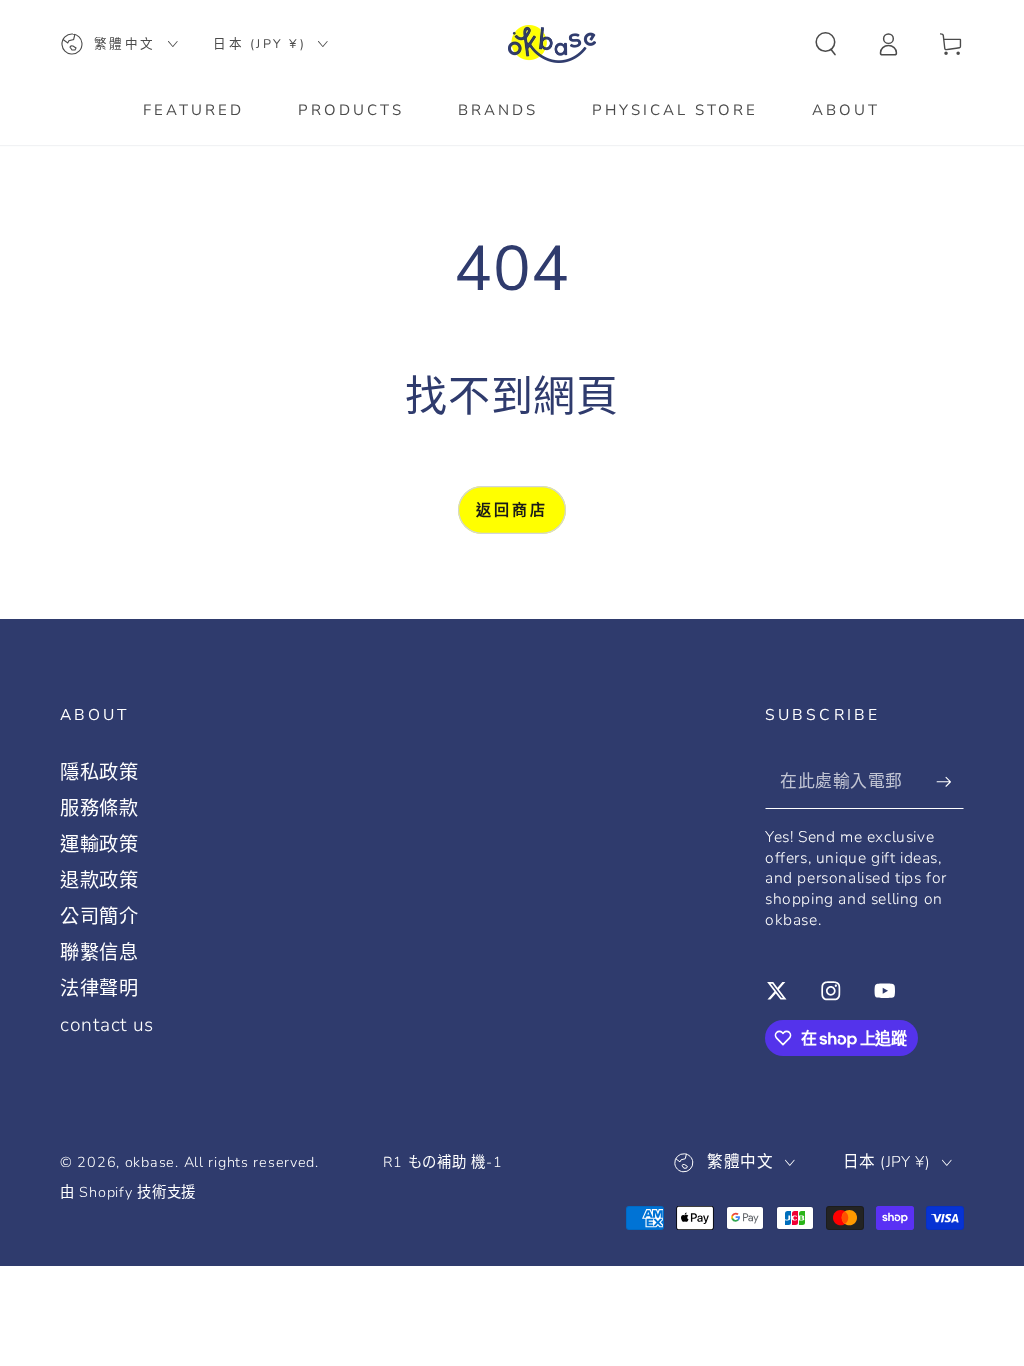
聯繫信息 (99, 953)
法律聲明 (99, 989)
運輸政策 (99, 845)
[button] (826, 44)
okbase (150, 1162)
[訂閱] (950, 781)
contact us (107, 1025)
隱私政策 (99, 773)
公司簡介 (99, 917)
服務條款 (99, 809)
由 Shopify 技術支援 (128, 1192)
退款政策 (99, 881)
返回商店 (512, 510)
